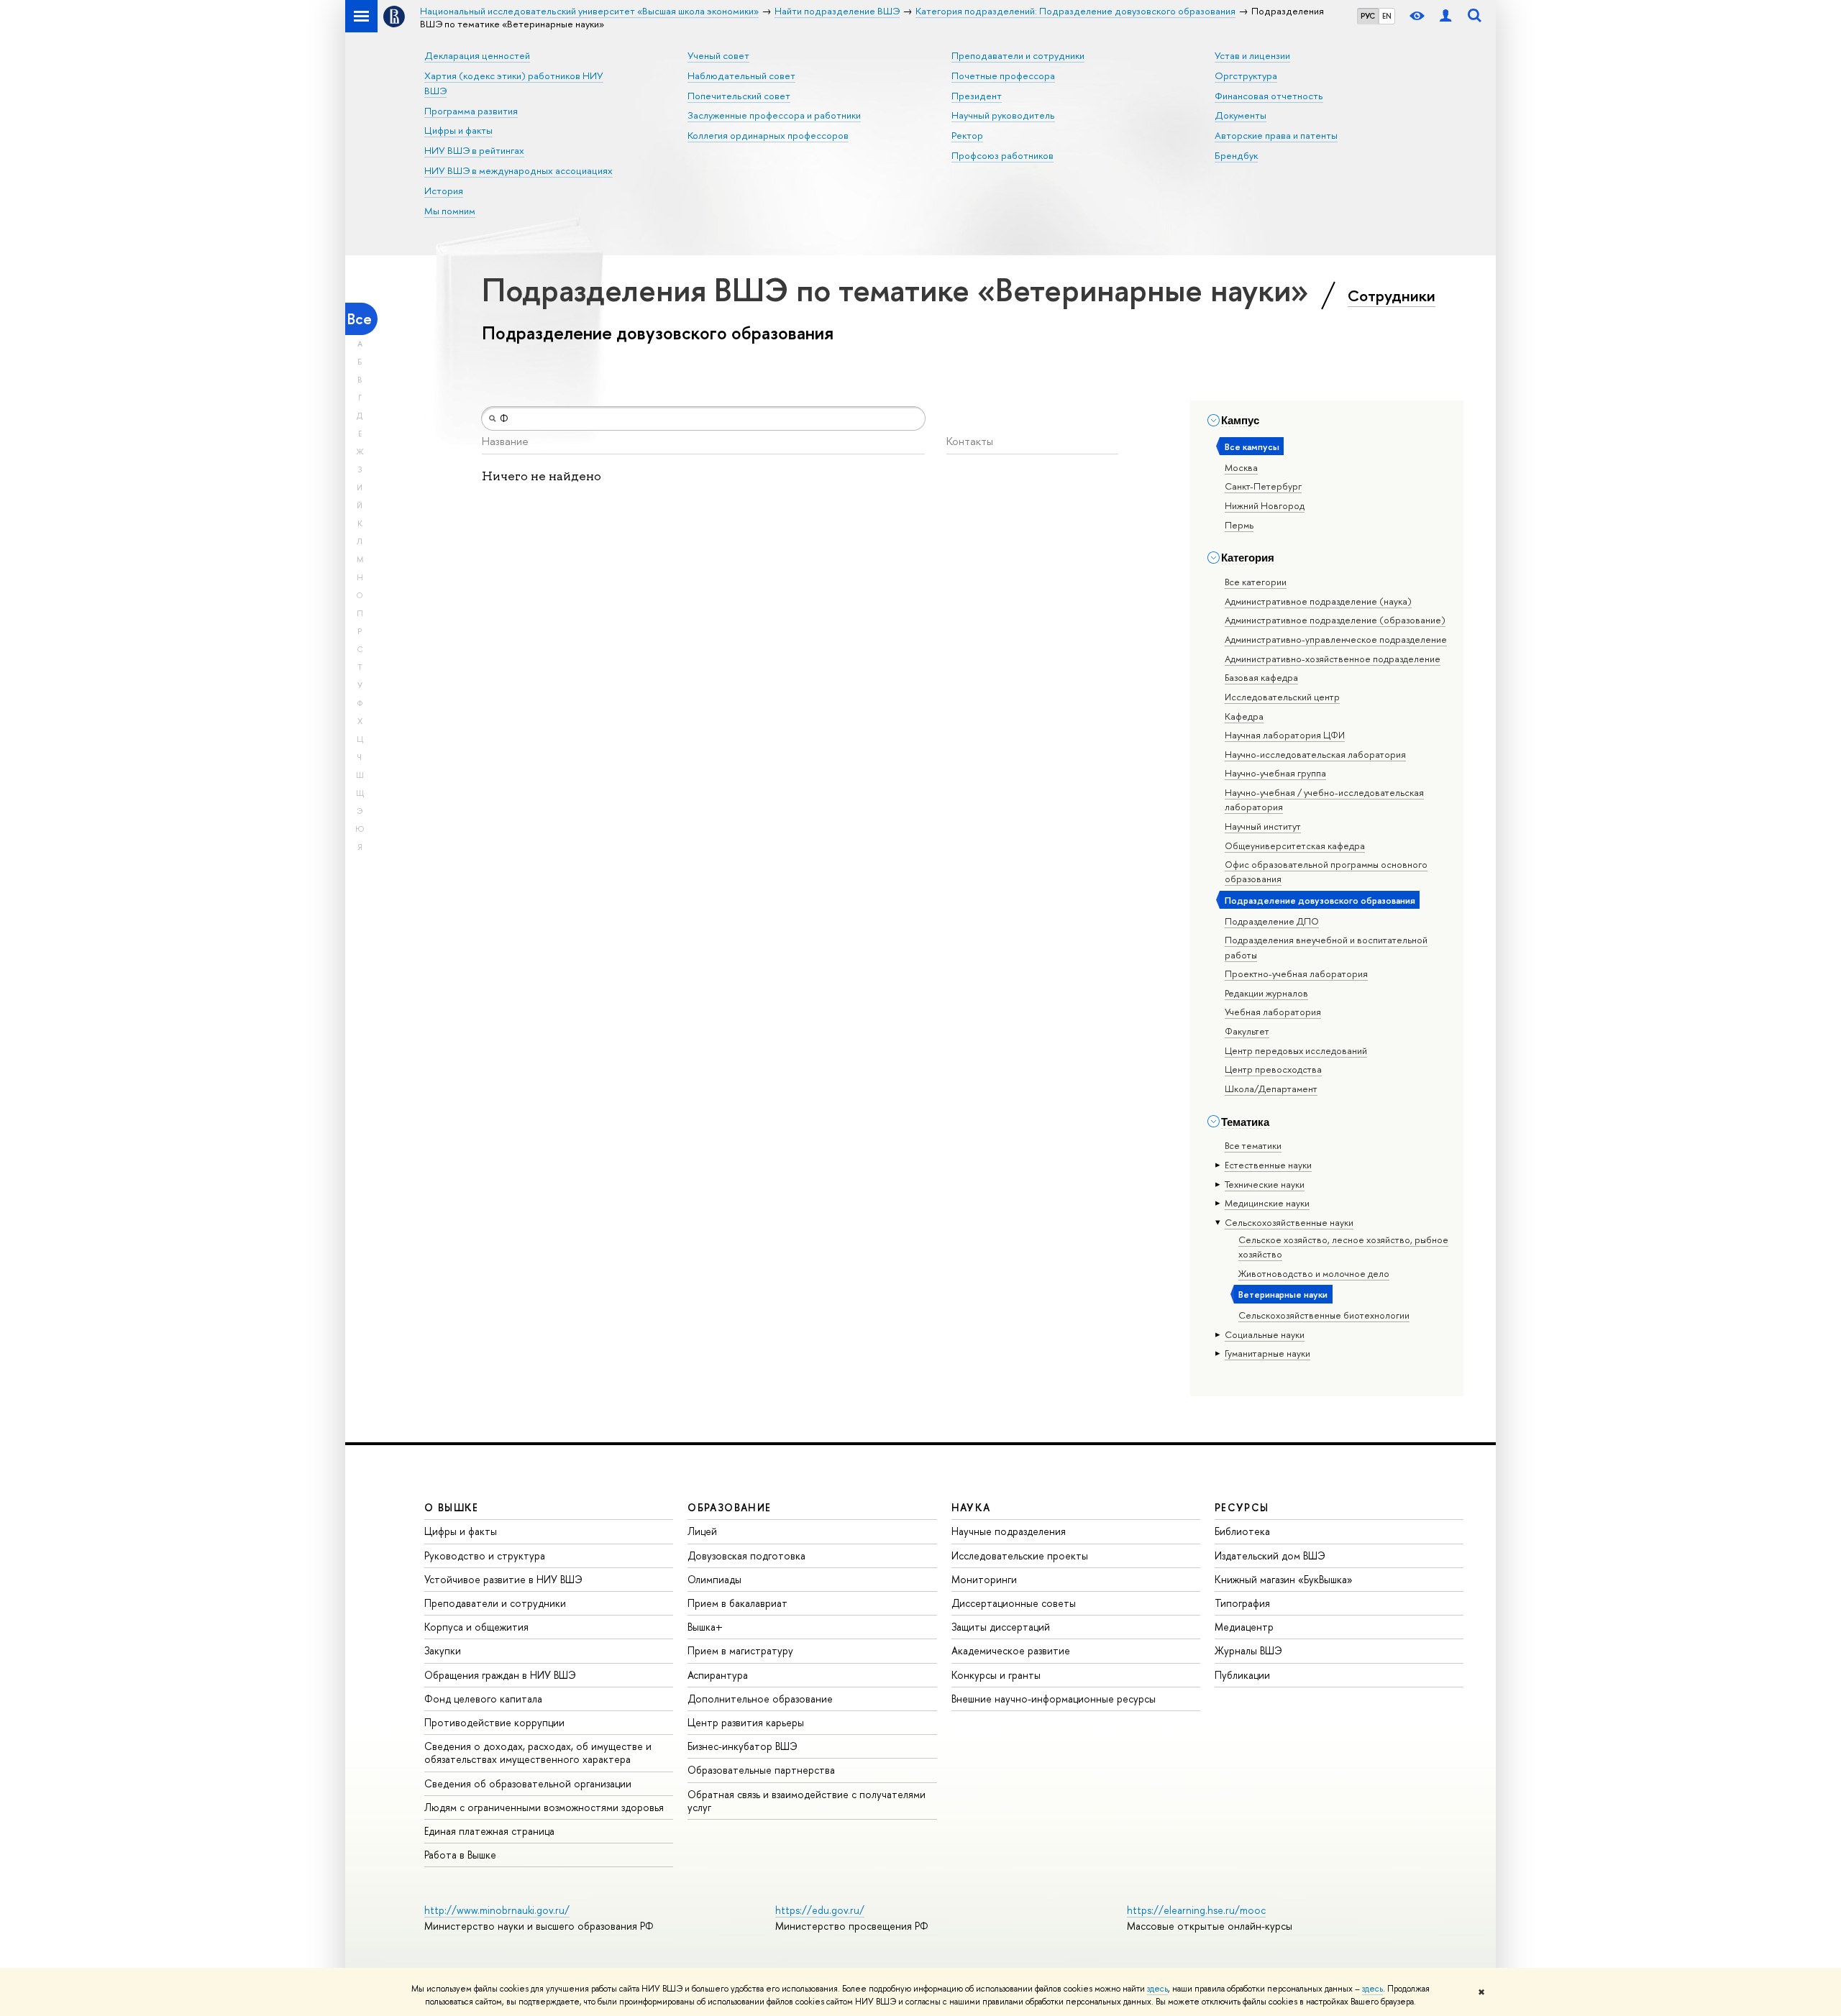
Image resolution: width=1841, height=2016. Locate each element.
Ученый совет (718, 55)
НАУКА (971, 1507)
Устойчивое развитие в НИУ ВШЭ (503, 1579)
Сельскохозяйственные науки (1289, 1222)
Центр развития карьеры (746, 1722)
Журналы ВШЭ (1248, 1650)
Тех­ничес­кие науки (1265, 1184)
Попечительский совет (739, 96)
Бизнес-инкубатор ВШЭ (743, 1746)
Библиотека (1242, 1531)
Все (360, 319)
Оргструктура (1246, 75)
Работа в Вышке (460, 1855)
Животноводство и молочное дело (1314, 1273)
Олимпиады (714, 1579)
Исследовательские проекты (1020, 1555)
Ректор (967, 135)
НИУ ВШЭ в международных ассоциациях (519, 170)
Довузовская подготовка (746, 1555)
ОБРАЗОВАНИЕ (729, 1507)
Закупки (443, 1650)
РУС (1368, 16)
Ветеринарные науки (1283, 1294)
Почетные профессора (1003, 75)
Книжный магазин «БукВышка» (1284, 1579)
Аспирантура (718, 1675)
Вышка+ (705, 1627)
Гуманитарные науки (1267, 1353)
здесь (1157, 1989)
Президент (977, 96)
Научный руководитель (1003, 115)
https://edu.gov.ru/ (820, 1910)
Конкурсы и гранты (996, 1675)
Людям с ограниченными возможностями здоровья (544, 1807)
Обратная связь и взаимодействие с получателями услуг (807, 1801)
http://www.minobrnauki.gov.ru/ (497, 1910)
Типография (1242, 1603)
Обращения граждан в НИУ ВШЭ (500, 1675)
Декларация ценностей (477, 55)
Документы (1241, 115)
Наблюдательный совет (741, 75)
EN (1387, 16)
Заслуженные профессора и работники (774, 115)
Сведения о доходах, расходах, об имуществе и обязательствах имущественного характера (538, 1752)
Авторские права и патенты (1276, 135)
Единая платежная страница (489, 1831)
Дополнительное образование (760, 1699)
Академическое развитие (1011, 1650)
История (444, 191)
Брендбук (1236, 155)
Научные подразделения (1009, 1531)
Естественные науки (1268, 1165)
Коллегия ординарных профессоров (768, 135)
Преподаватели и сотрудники (1018, 55)
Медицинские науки (1267, 1203)
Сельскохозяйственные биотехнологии (1324, 1315)
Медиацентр (1244, 1627)
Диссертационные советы (1014, 1603)
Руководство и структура (485, 1555)
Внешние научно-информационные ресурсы (1054, 1699)
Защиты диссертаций (1001, 1627)
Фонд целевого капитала (483, 1699)
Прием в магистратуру (740, 1650)
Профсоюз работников (1002, 155)
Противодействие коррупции (494, 1722)
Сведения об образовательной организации (528, 1783)
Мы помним (450, 211)
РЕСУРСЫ (1242, 1507)
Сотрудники (1392, 295)
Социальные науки (1265, 1334)
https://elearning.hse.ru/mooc (1196, 1910)
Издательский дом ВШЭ (1270, 1555)
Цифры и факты (458, 130)
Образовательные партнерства (761, 1770)
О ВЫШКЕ (452, 1507)
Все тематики (1253, 1145)
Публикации (1242, 1675)
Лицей (702, 1531)
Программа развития (471, 111)
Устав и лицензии (1252, 55)
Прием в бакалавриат (737, 1603)
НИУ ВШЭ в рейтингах (474, 150)
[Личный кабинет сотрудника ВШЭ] (1445, 16)
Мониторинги (984, 1579)
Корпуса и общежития (476, 1627)
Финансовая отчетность (1269, 96)
